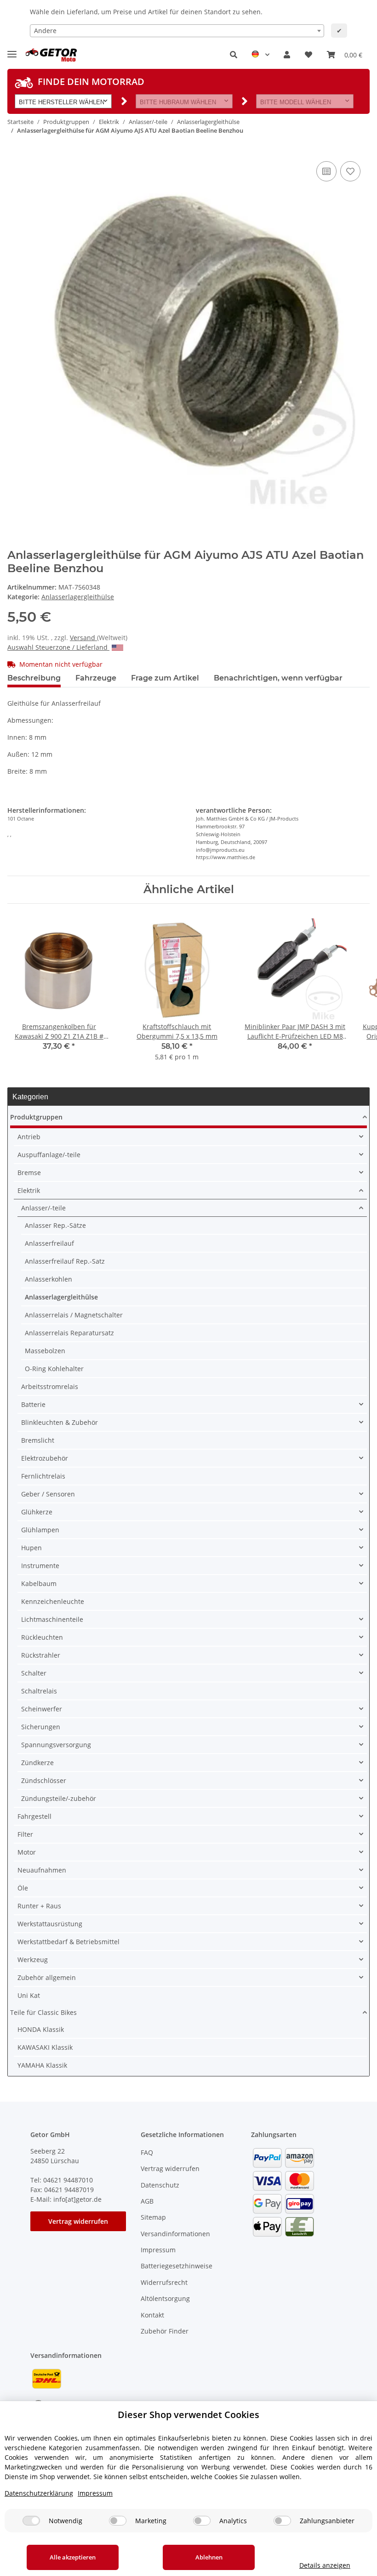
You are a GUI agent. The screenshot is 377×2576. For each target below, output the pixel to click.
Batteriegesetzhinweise (177, 2266)
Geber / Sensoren (48, 1494)
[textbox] (177, 31)
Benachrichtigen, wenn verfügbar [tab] (278, 678)
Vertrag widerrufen (78, 2221)
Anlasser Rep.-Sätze (55, 1225)
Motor (27, 1852)
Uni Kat (29, 1995)
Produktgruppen (36, 1117)
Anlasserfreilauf (49, 1243)
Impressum (158, 2250)
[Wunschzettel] (308, 55)
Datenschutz (160, 2185)
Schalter (34, 1673)
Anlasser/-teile (43, 1208)
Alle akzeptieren (73, 2557)
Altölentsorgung (165, 2298)
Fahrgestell (34, 1816)
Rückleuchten (42, 1637)
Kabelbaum (39, 1583)
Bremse (29, 1173)
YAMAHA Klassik (42, 2065)
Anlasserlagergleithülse (78, 597)
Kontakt (152, 2315)
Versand (83, 638)
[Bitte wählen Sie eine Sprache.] (260, 55)
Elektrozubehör (45, 1458)
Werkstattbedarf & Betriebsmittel (69, 1942)
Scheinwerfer (42, 1709)
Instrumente (40, 1566)
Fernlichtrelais (43, 1476)
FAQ (147, 2152)
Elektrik (29, 1190)
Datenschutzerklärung (39, 2493)
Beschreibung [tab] (34, 678)
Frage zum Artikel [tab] (165, 678)
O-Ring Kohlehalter (54, 1369)
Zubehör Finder (165, 2331)
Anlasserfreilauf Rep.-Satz (65, 1261)
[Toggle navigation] (12, 50)
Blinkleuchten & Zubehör (60, 1422)
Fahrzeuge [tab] (96, 678)
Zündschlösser (44, 1780)
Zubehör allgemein (47, 1977)
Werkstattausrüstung (50, 1924)
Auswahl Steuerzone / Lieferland (58, 647)
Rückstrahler (41, 1655)
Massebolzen (45, 1351)
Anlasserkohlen (49, 1279)
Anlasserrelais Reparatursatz (69, 1333)
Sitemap (153, 2217)
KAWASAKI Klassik (45, 2047)
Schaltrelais (39, 1691)
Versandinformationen (175, 2234)
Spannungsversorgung (56, 1745)
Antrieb (29, 1137)
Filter (25, 1834)
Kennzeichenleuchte (53, 1601)
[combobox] (177, 31)
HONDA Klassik (41, 2029)
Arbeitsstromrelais (50, 1386)
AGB (147, 2201)
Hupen (31, 1548)
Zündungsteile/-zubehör (59, 1798)
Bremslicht (38, 1440)
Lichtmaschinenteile (52, 1619)
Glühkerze (37, 1512)
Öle (23, 1888)
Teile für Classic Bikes (43, 2012)
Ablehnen (209, 2557)
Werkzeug (33, 1960)
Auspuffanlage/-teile (49, 1155)
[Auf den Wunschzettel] (350, 171)
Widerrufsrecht (164, 2282)
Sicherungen (41, 1727)
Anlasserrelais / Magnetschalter (74, 1315)
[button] (234, 55)
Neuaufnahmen (42, 1870)
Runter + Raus (39, 1906)
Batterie (33, 1404)
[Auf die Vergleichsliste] (326, 171)
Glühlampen (40, 1530)
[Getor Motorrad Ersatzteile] (50, 55)
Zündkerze (37, 1763)
